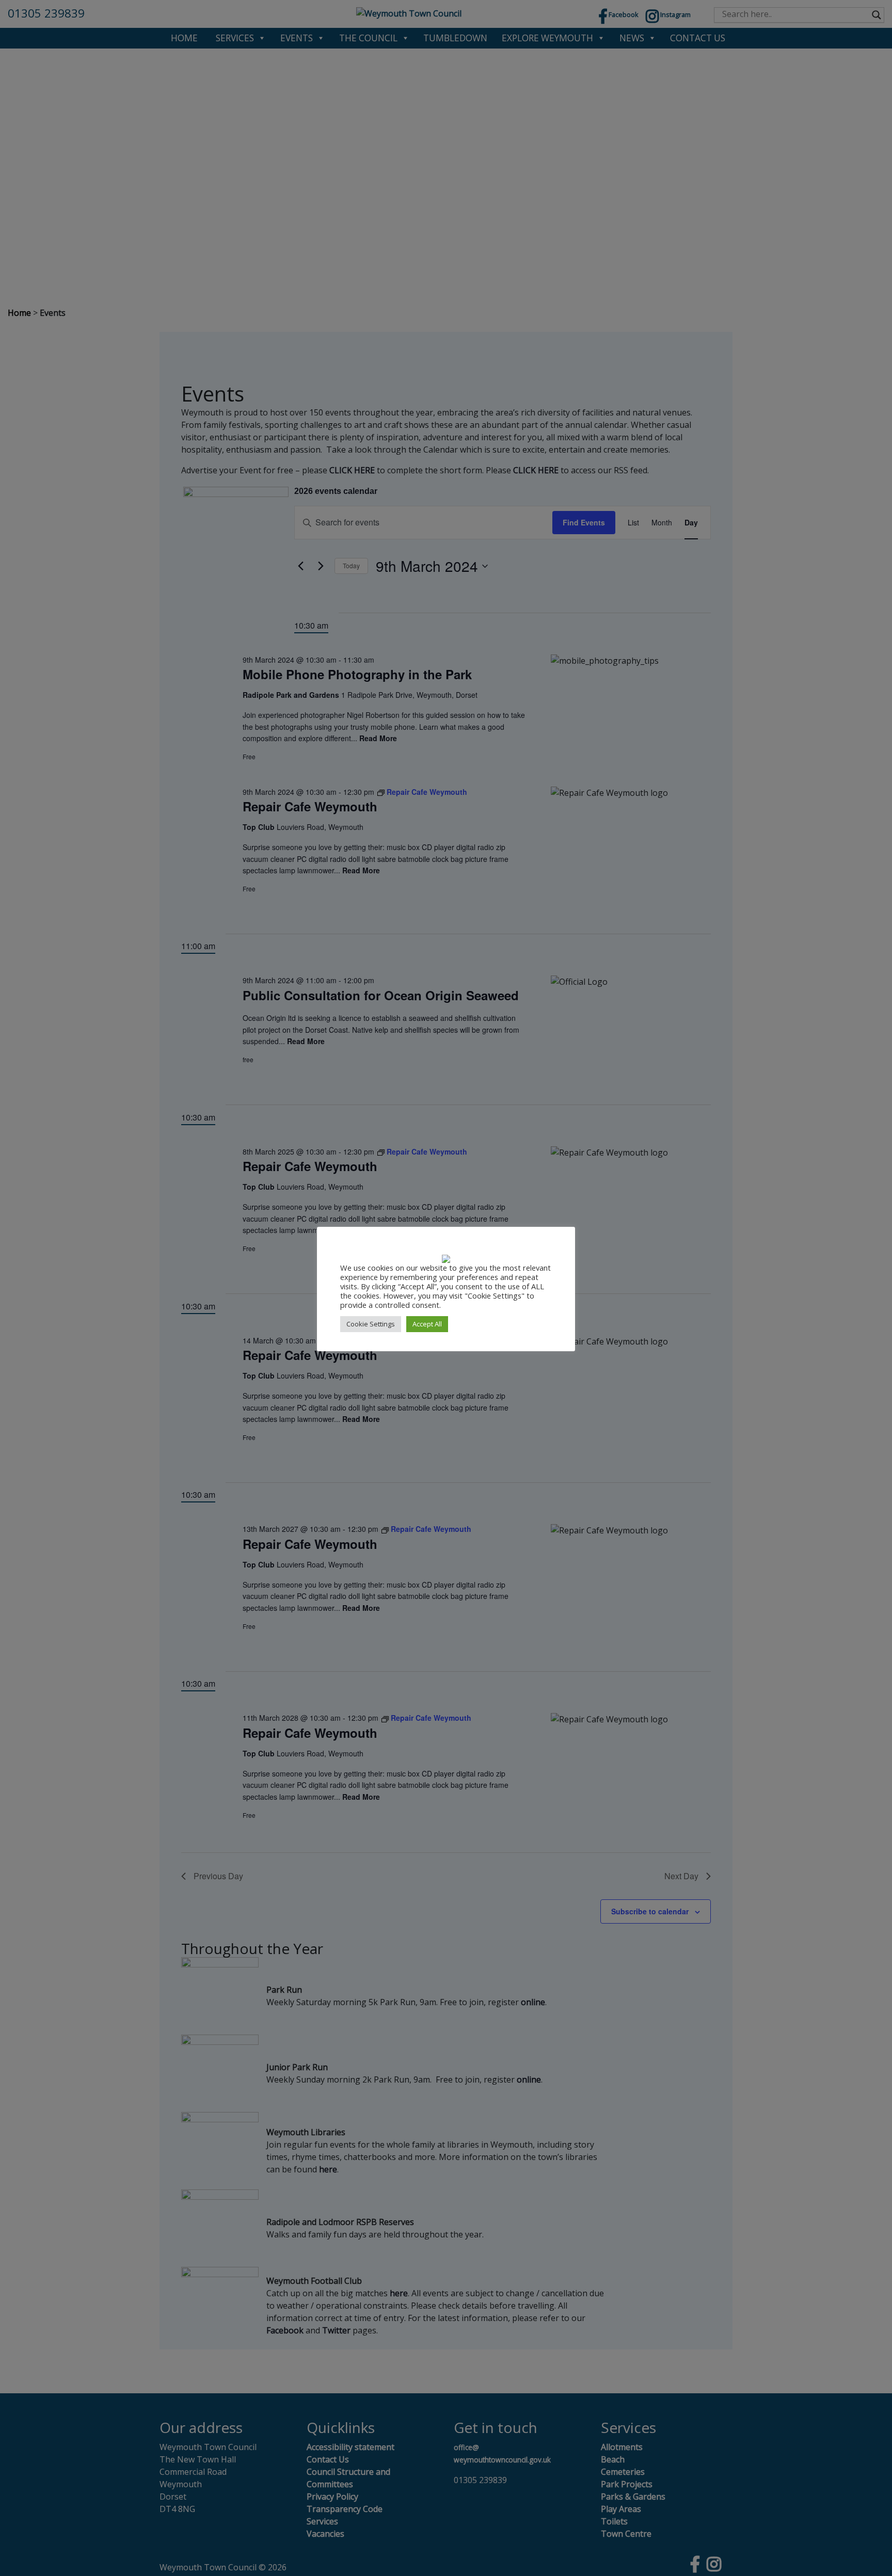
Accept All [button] (427, 1324)
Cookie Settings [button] (371, 1324)
